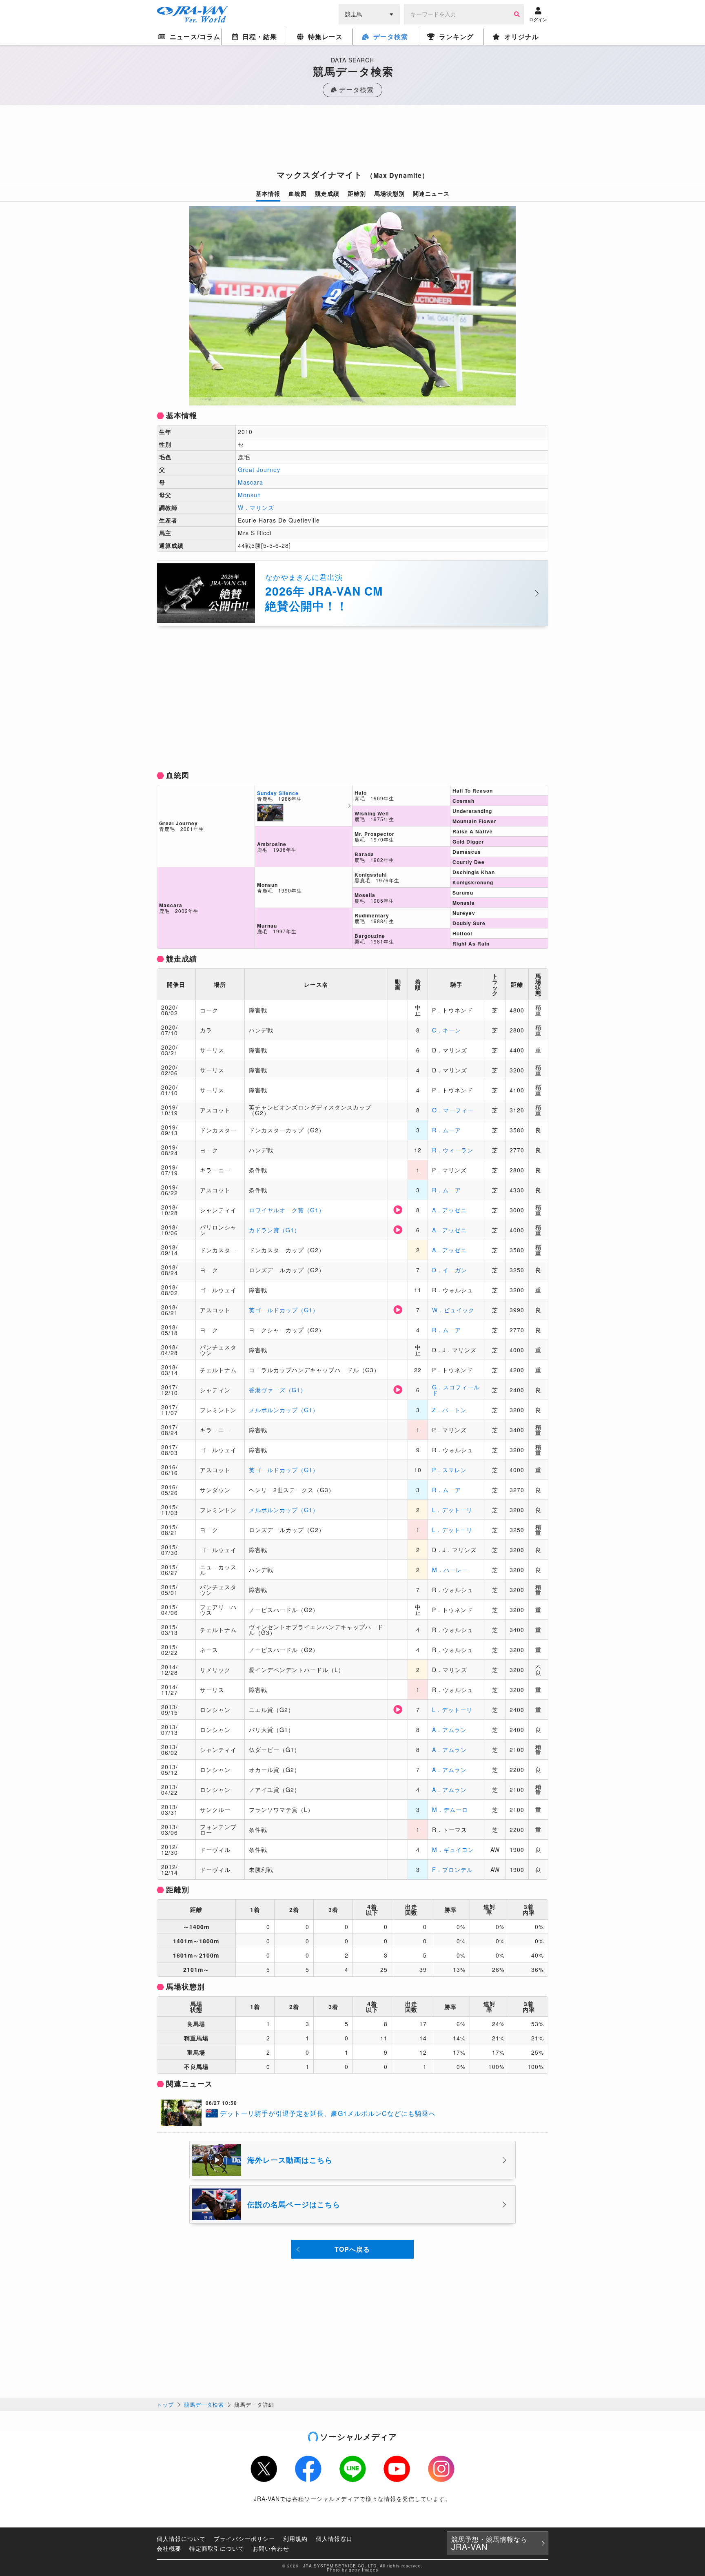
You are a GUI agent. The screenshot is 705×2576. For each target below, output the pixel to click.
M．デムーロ (450, 1810)
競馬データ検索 (204, 2404)
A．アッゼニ (449, 1210)
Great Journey (259, 470)
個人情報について (181, 2538)
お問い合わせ (271, 2548)
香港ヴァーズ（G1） (278, 1390)
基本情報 (268, 193)
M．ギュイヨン (453, 1849)
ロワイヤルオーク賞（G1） (287, 1210)
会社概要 (169, 2548)
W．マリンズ (256, 507)
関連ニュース (431, 193)
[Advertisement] (352, 140)
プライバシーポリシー (244, 2538)
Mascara (251, 482)
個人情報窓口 (334, 2538)
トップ (165, 2404)
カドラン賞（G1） (275, 1230)
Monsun (249, 495)
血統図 (298, 193)
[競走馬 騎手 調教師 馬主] (369, 13)
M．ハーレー (450, 1570)
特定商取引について (217, 2548)
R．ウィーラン (453, 1150)
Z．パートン (449, 1410)
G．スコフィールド (456, 1390)
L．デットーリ (452, 1510)
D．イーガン (450, 1270)
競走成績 (327, 193)
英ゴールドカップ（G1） (284, 1310)
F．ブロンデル (452, 1869)
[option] (352, 306)
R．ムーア (447, 1130)
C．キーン (447, 1030)
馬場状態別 (389, 193)
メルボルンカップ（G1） (284, 1410)
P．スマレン (449, 1470)
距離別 (357, 193)
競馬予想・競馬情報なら (489, 2543)
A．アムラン (449, 1730)
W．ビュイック (453, 1310)
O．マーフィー (453, 1110)
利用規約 (295, 2538)
